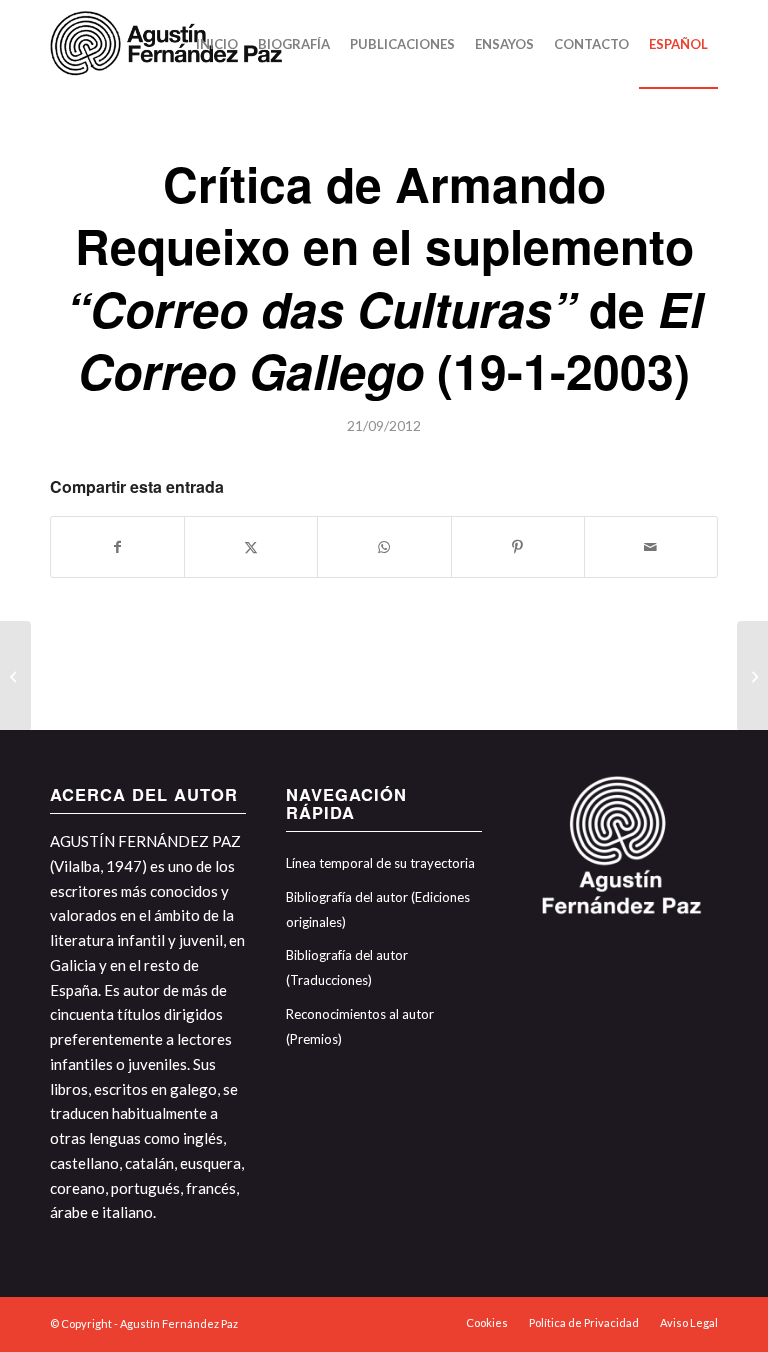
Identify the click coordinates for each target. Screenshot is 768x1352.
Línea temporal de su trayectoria (380, 863)
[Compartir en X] (251, 547)
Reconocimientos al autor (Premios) (360, 1026)
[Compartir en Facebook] (117, 547)
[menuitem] (217, 44)
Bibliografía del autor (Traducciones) (347, 967)
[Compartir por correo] (651, 547)
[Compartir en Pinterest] (518, 547)
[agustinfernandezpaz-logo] (170, 44)
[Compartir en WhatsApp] (384, 547)
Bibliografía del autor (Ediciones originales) (378, 909)
